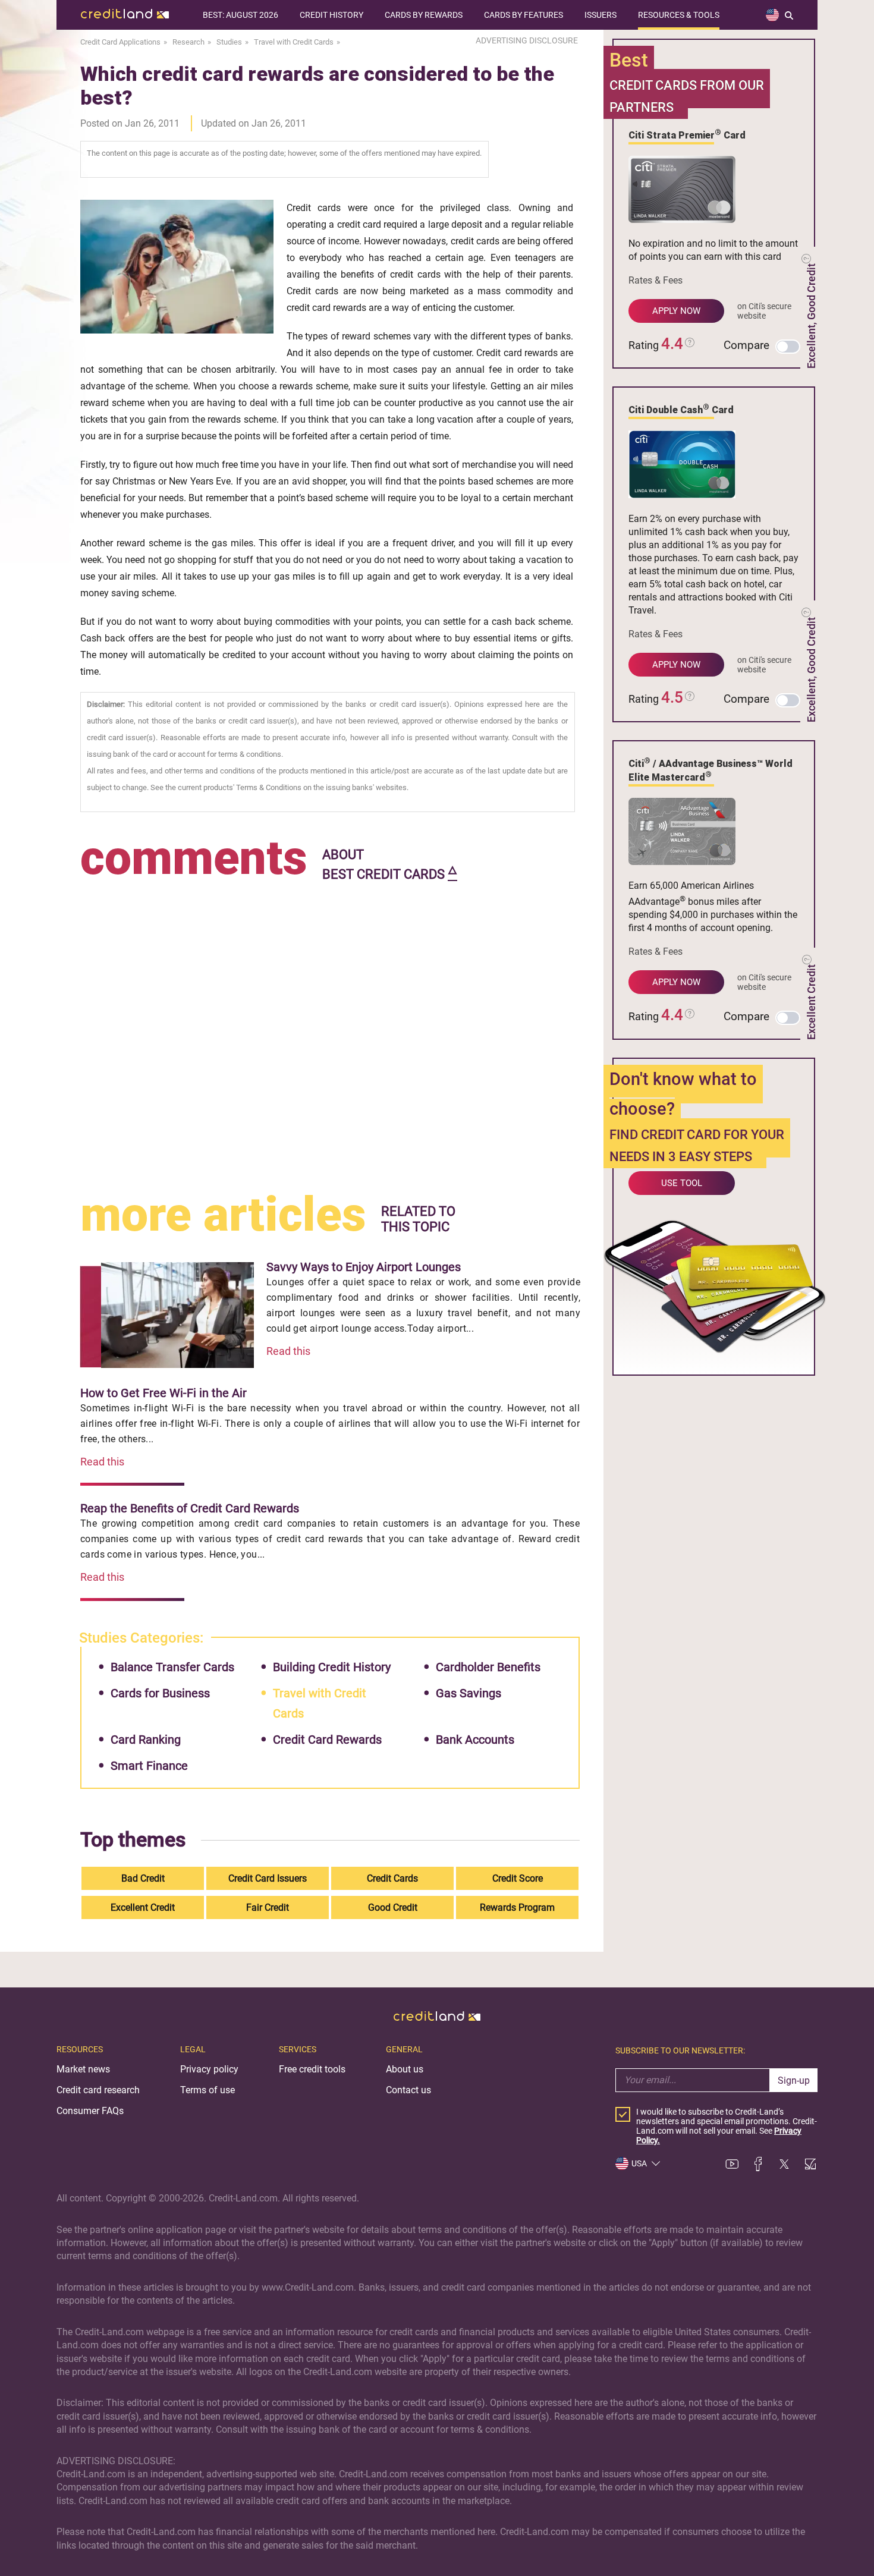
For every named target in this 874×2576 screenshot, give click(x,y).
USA (639, 2163)
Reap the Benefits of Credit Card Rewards (190, 1508)
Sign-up (794, 2080)
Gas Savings (469, 1693)
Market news (83, 2069)
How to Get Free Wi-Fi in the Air (164, 1393)
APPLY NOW (676, 311)
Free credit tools (312, 2069)
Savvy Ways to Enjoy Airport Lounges (364, 1267)
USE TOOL (682, 1183)
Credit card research (98, 2090)
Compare (746, 345)
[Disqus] (330, 1034)
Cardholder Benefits (488, 1667)
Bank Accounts (475, 1740)
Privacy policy (209, 2069)
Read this (288, 1351)
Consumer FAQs (90, 2111)
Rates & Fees (655, 280)
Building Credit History (332, 1667)
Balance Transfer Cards (172, 1667)
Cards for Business (160, 1693)
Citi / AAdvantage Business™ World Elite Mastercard (710, 770)
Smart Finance (149, 1766)
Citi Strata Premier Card (687, 134)
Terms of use (208, 2090)
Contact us (408, 2090)
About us (405, 2069)
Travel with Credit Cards (320, 1703)
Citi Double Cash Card (681, 409)
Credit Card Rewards (327, 1740)
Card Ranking (146, 1740)
